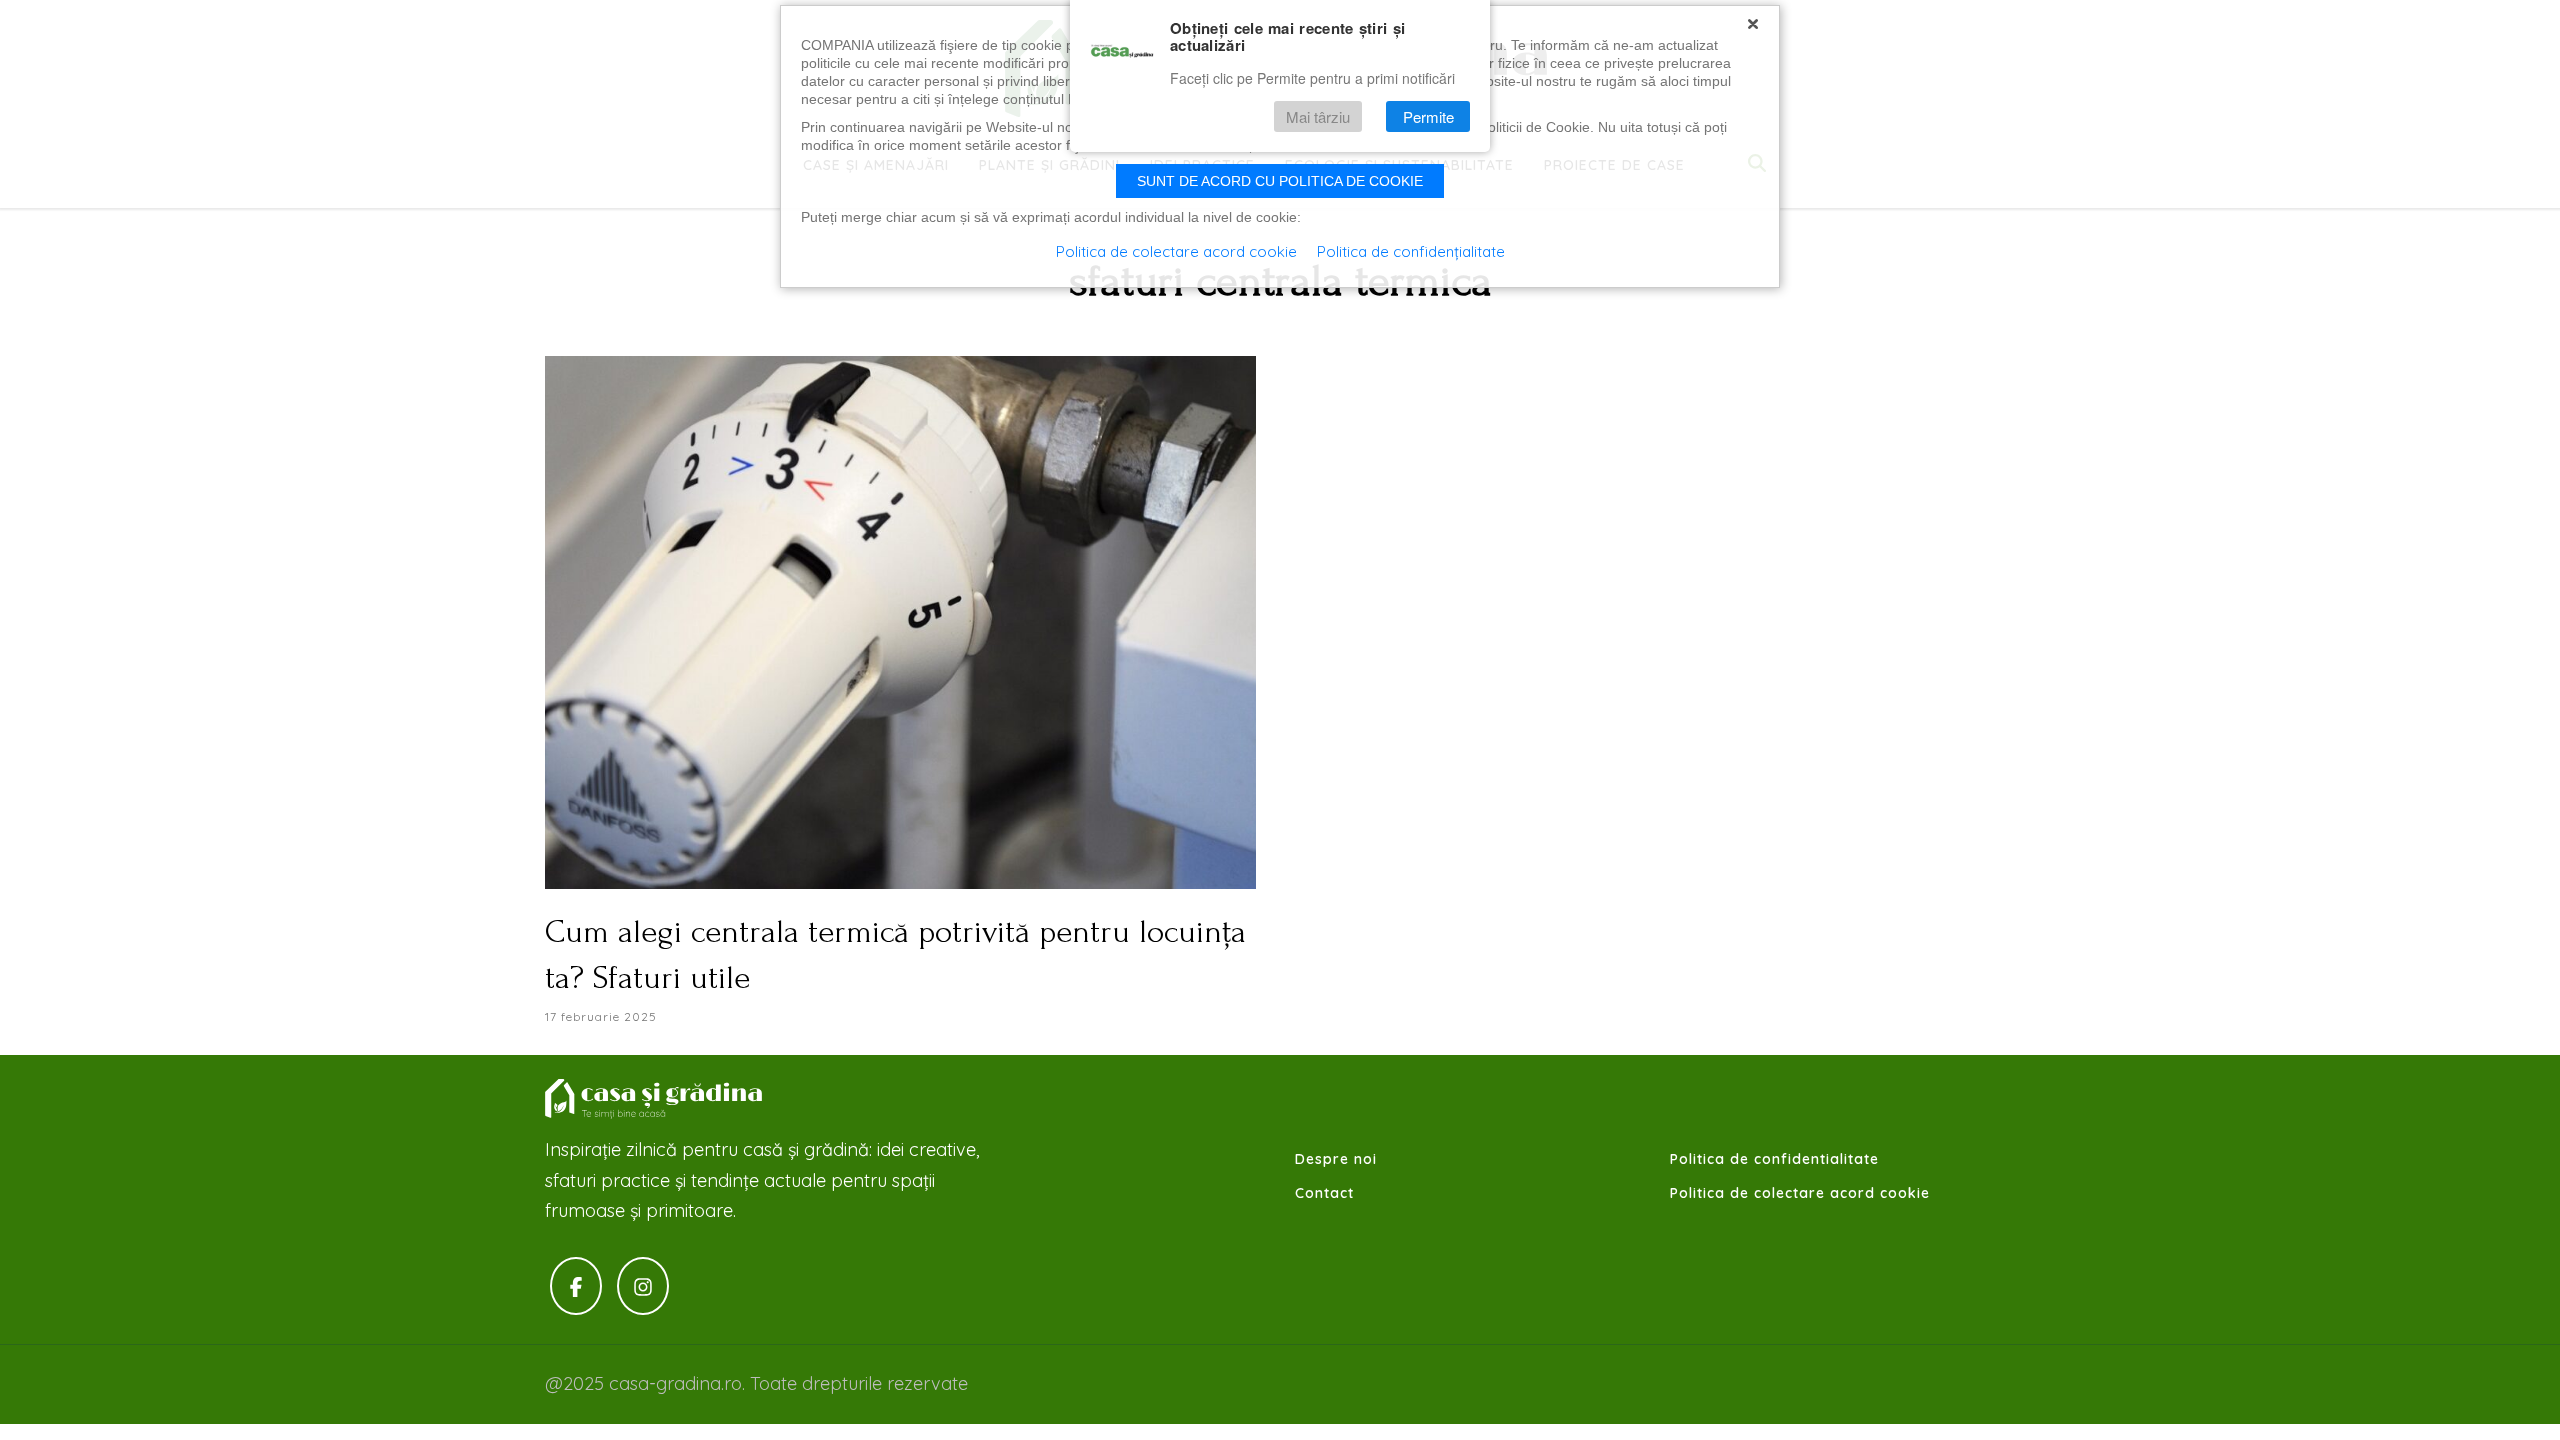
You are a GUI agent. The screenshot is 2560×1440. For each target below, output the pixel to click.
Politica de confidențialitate (1411, 251)
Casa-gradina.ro (655, 1099)
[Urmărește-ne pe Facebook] (576, 1286)
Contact (1324, 1193)
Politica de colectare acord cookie (1800, 1193)
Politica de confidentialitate (1774, 1159)
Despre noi (1336, 1159)
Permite (1428, 116)
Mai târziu (1318, 116)
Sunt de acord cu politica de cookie (1280, 181)
